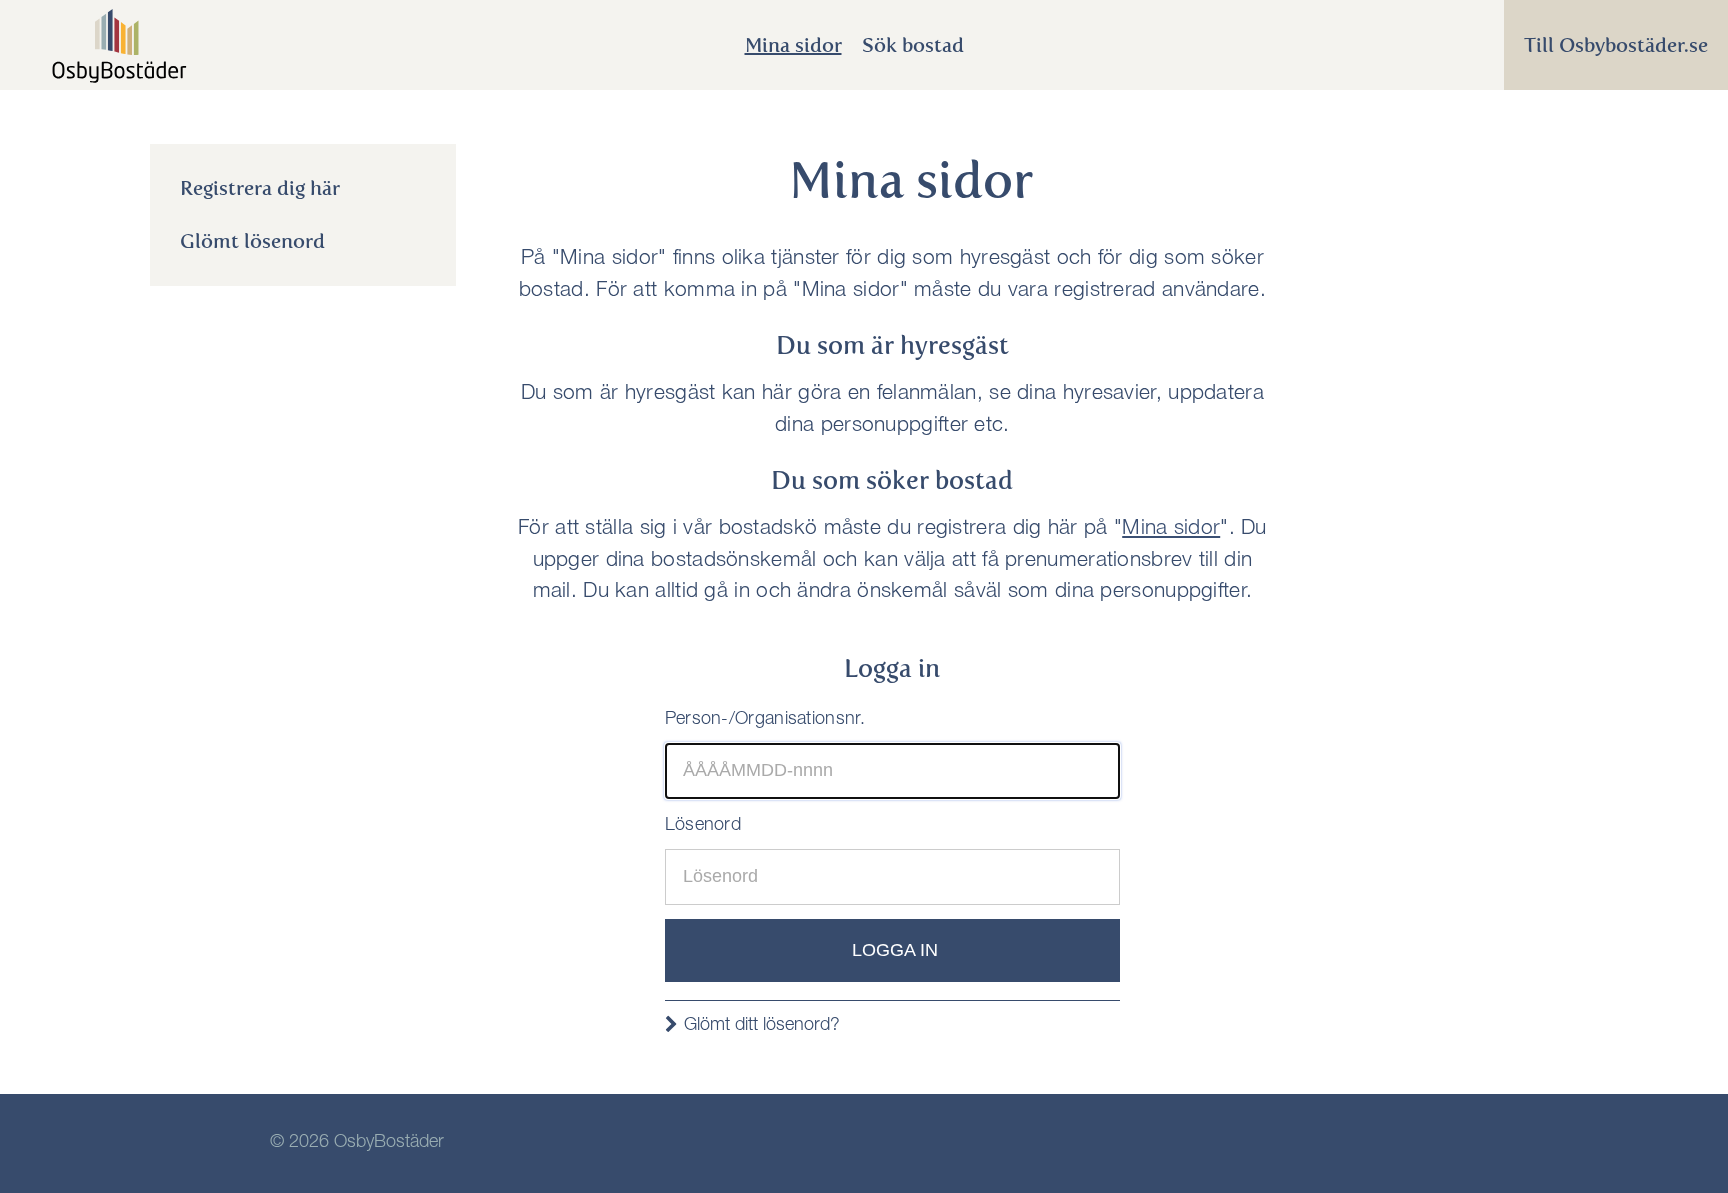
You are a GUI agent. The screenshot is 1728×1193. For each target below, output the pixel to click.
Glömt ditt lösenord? (762, 1026)
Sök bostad (913, 45)
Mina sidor (793, 45)
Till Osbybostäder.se (1616, 45)
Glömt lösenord (252, 241)
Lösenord (703, 826)
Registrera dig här (260, 188)
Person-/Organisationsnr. (765, 720)
